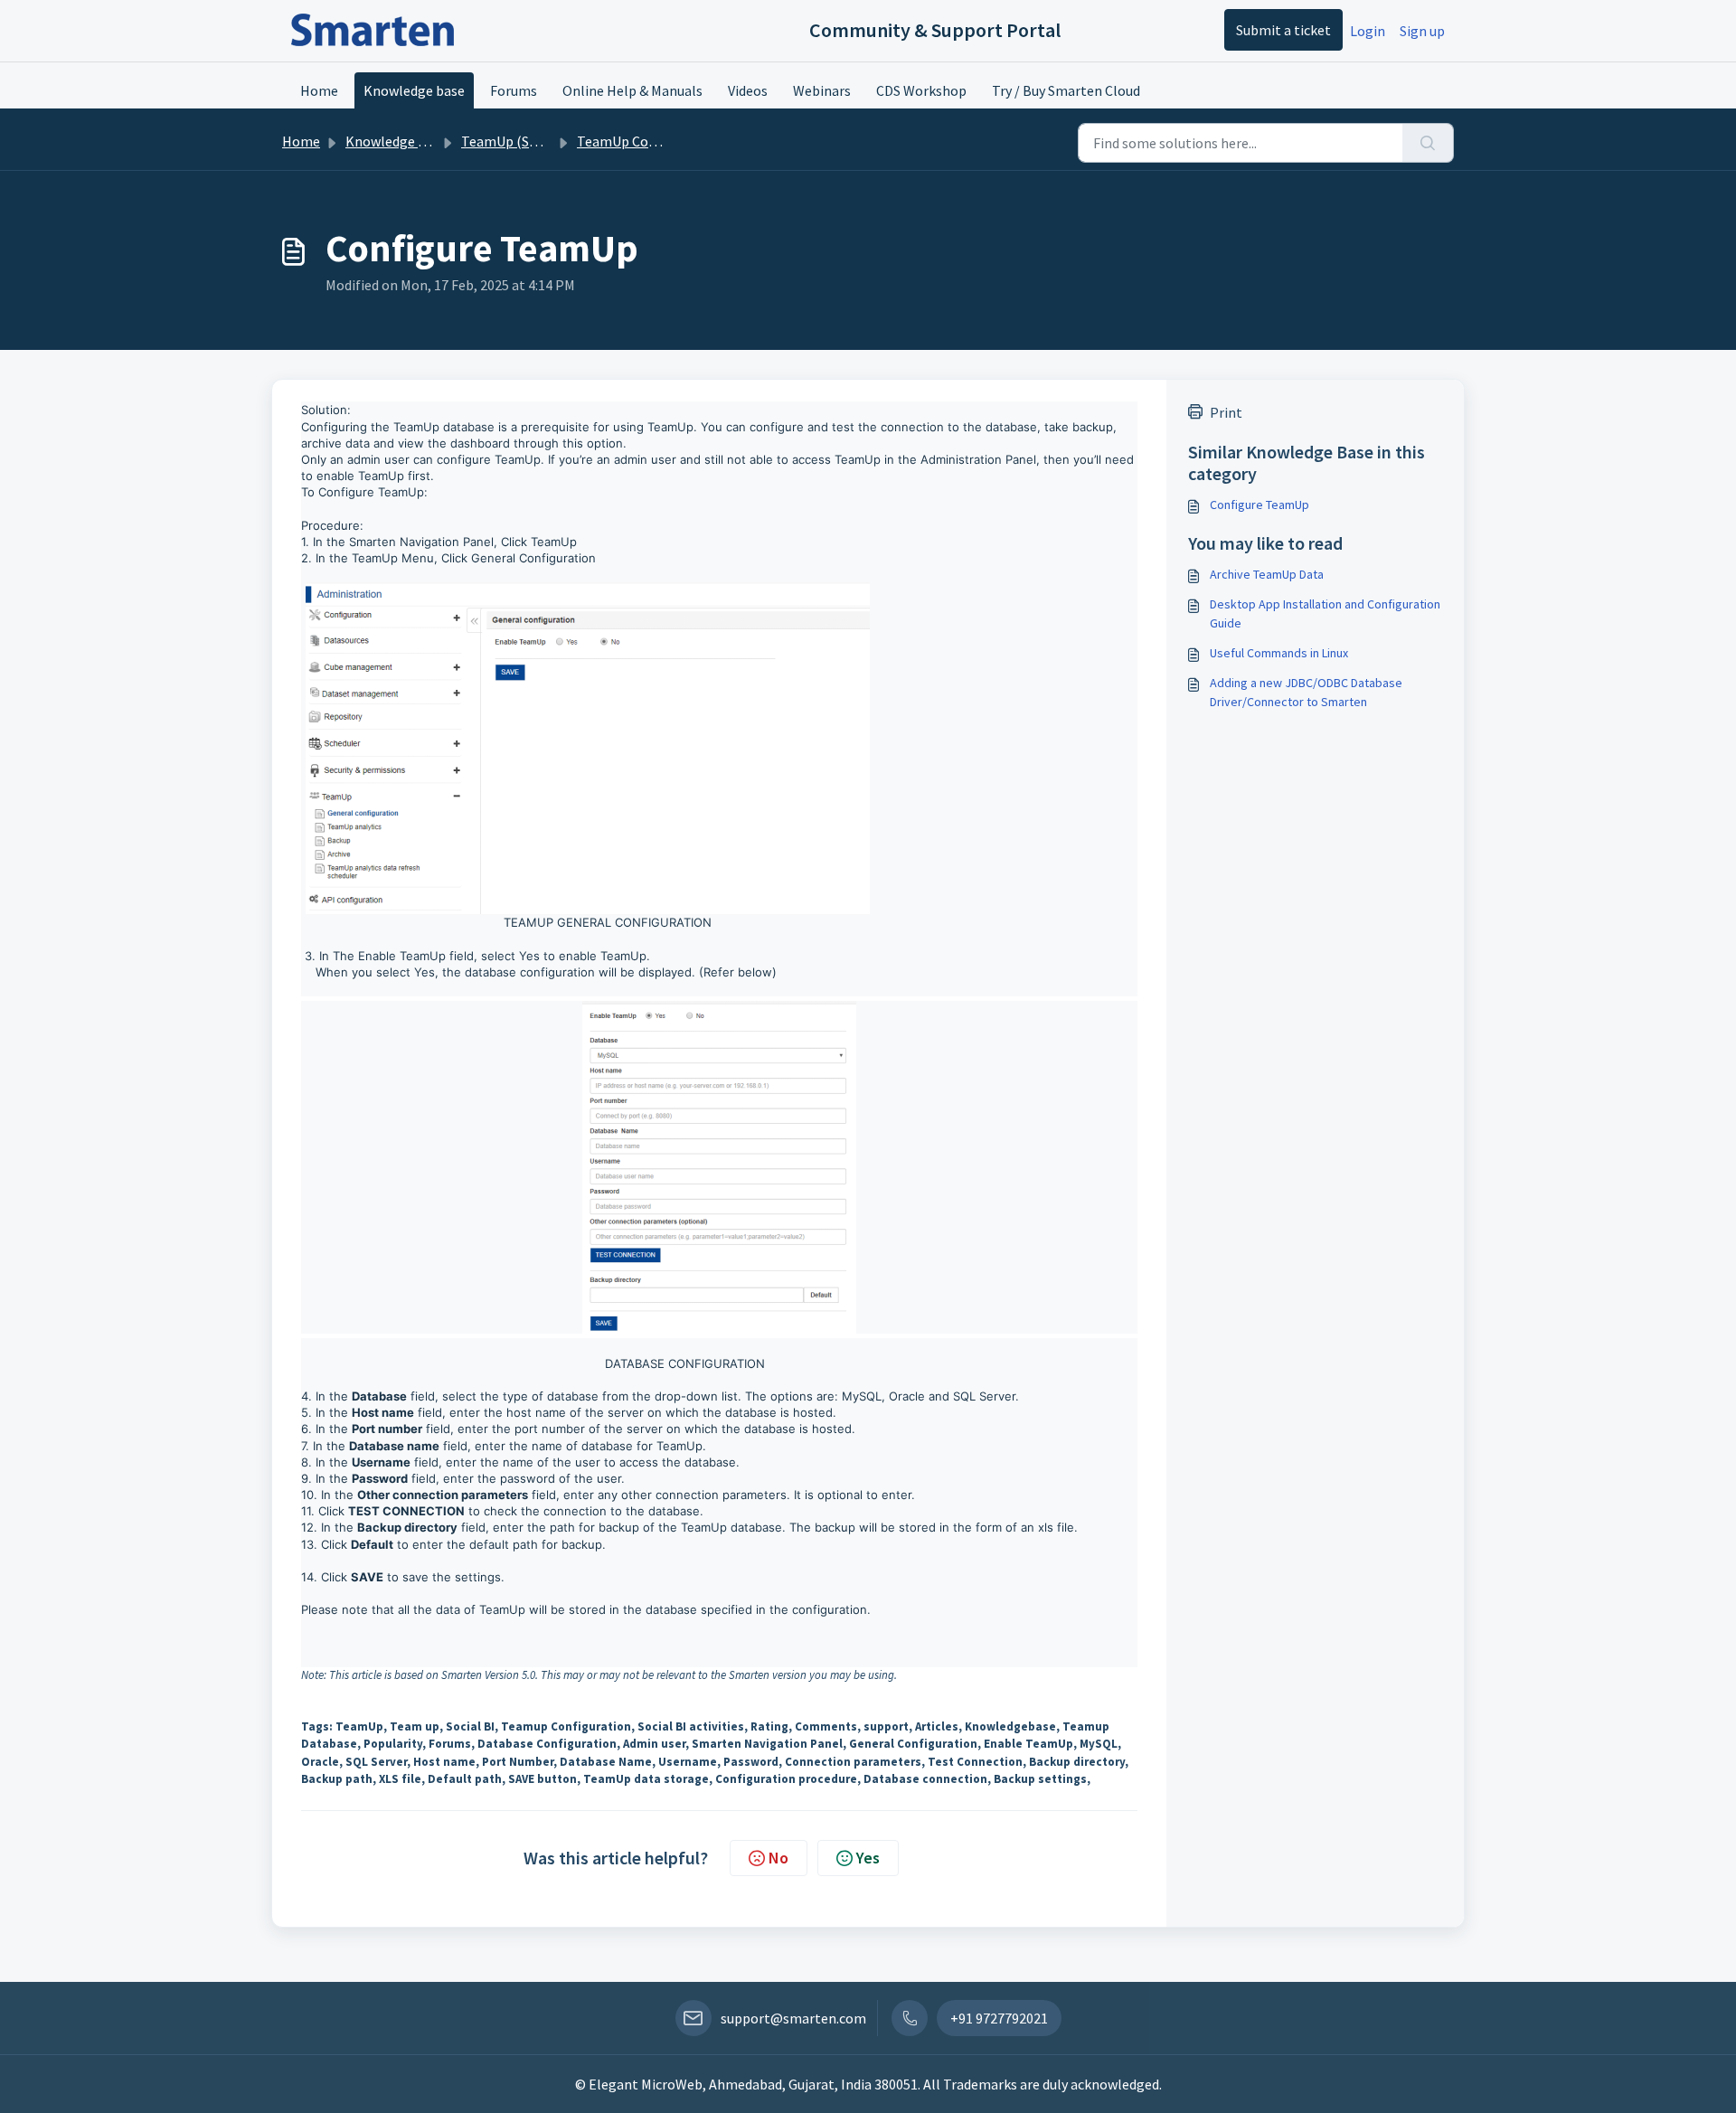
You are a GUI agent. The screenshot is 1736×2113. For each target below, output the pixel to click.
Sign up (1422, 31)
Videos (748, 90)
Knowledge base (414, 90)
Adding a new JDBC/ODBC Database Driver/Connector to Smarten (1306, 692)
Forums (514, 90)
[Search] (1428, 143)
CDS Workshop (921, 90)
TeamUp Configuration (648, 141)
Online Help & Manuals (632, 90)
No (778, 1858)
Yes (868, 1858)
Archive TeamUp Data (1267, 574)
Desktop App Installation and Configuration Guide (1325, 613)
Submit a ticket (1283, 30)
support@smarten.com (793, 2018)
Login (1368, 31)
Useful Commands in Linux (1279, 653)
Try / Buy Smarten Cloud (1066, 90)
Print (1226, 412)
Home (319, 90)
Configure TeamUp (1260, 505)
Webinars (822, 90)
